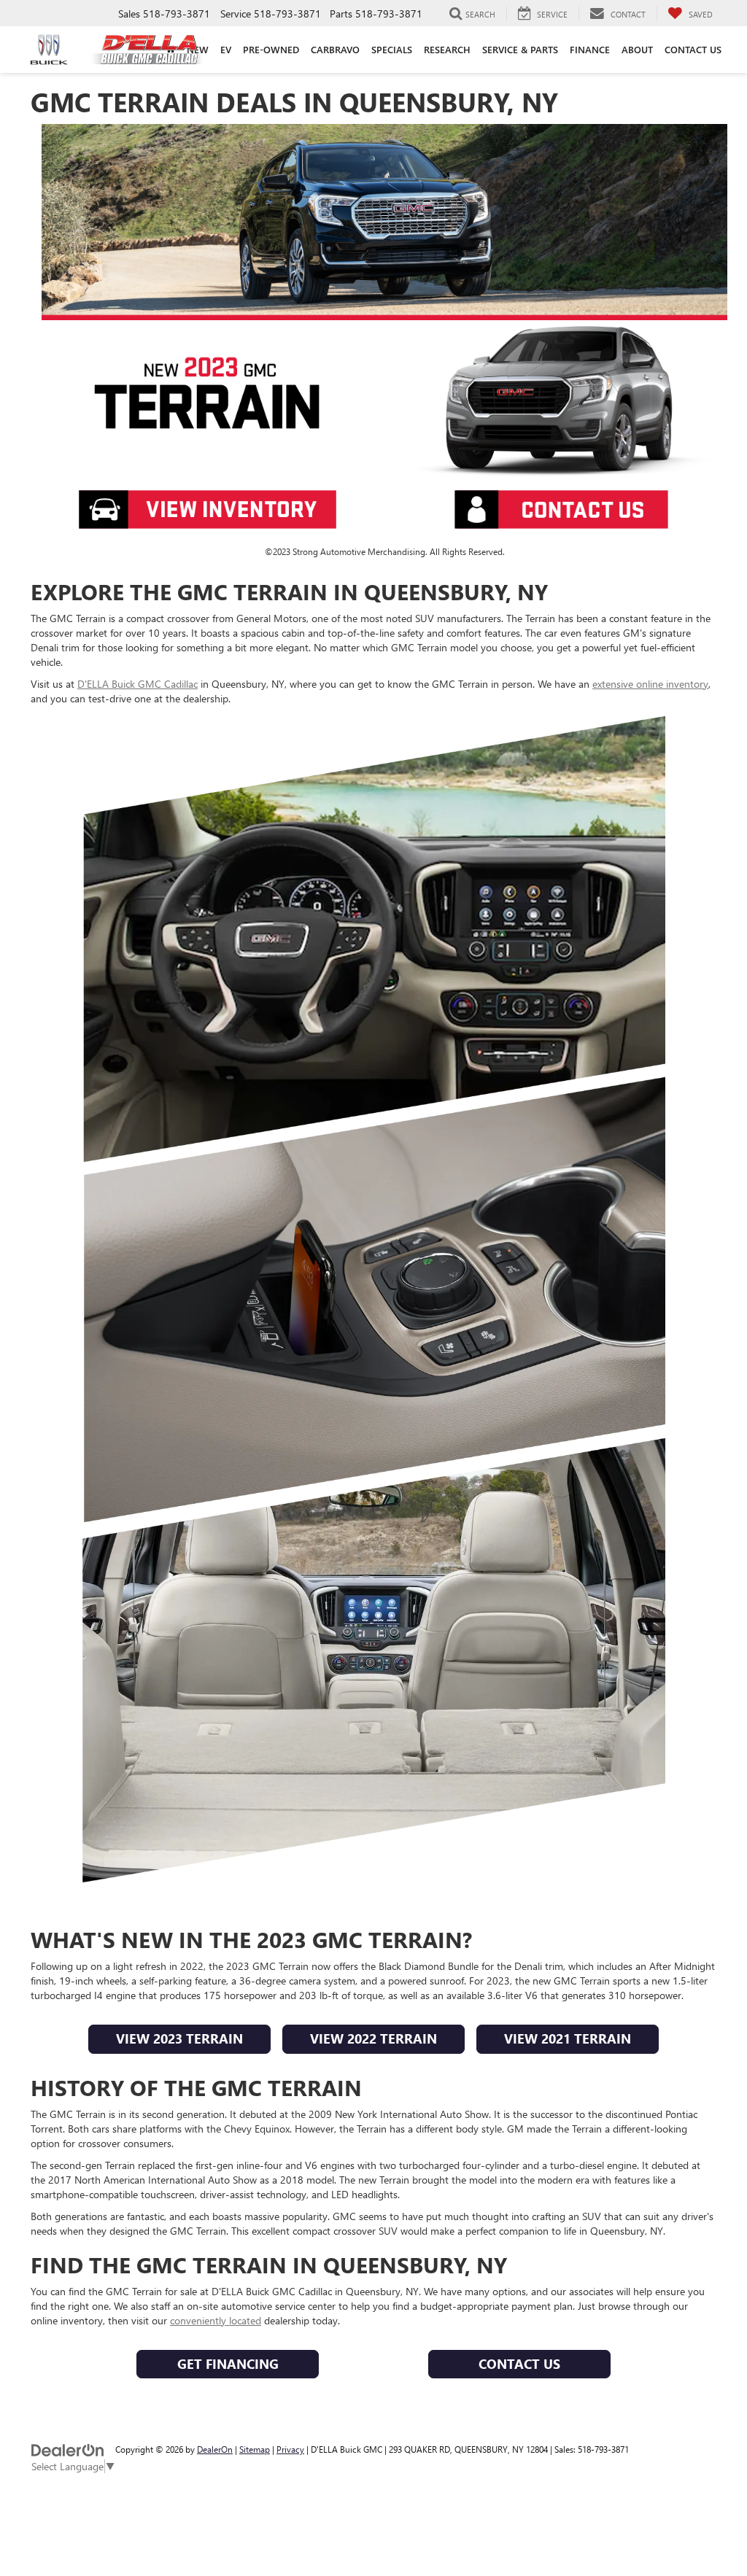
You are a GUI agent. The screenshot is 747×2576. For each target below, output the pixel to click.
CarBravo (335, 49)
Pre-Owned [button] (271, 49)
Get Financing (228, 2364)
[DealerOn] (68, 2449)
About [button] (637, 49)
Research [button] (447, 49)
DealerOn (215, 2449)
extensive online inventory (650, 684)
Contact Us (519, 2364)
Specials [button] (392, 49)
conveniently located (216, 2320)
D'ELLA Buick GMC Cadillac (138, 684)
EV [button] (226, 49)
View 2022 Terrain (373, 2038)
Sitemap (255, 2449)
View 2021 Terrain (568, 2038)
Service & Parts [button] (520, 49)
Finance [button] (590, 49)
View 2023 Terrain (179, 2038)
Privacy (290, 2449)
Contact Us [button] (693, 49)
